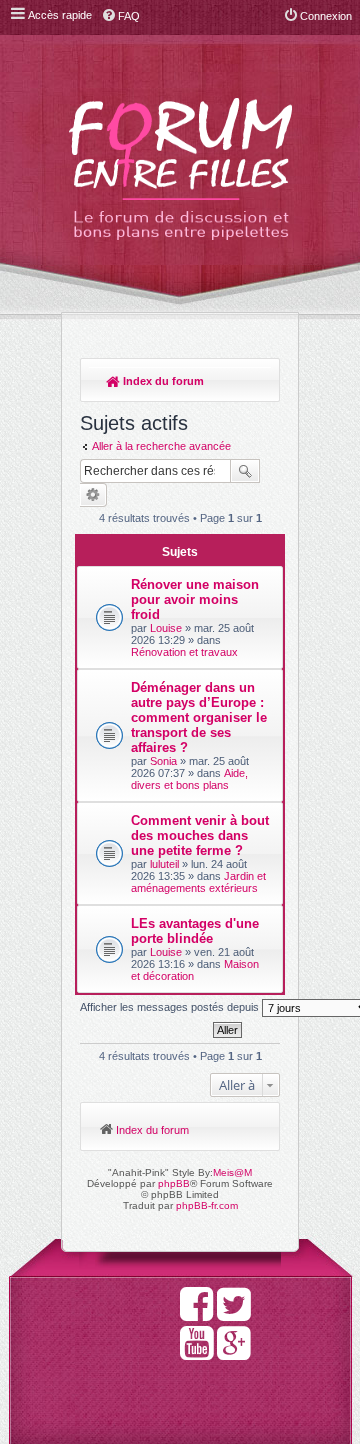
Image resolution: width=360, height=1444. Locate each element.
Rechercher (245, 471)
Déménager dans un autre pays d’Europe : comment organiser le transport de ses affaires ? (199, 717)
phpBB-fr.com (207, 1205)
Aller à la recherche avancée (161, 446)
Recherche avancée (93, 495)
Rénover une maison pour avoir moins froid (195, 599)
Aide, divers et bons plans (189, 779)
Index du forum (162, 381)
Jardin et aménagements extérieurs (198, 882)
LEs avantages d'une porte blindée (195, 931)
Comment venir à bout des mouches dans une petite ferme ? (200, 835)
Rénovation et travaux (184, 652)
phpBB (174, 1183)
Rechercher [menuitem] (255, 383)
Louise (166, 628)
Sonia (163, 761)
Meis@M (232, 1172)
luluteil (164, 864)
